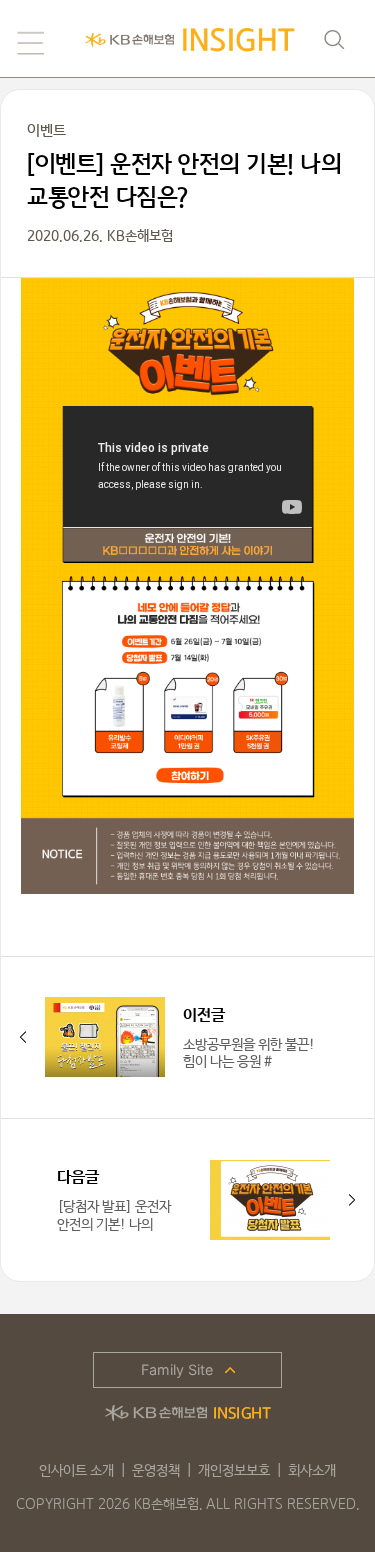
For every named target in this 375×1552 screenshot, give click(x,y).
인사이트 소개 (76, 1471)
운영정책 (156, 1471)
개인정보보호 (234, 1471)
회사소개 (312, 1471)
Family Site (177, 1369)
